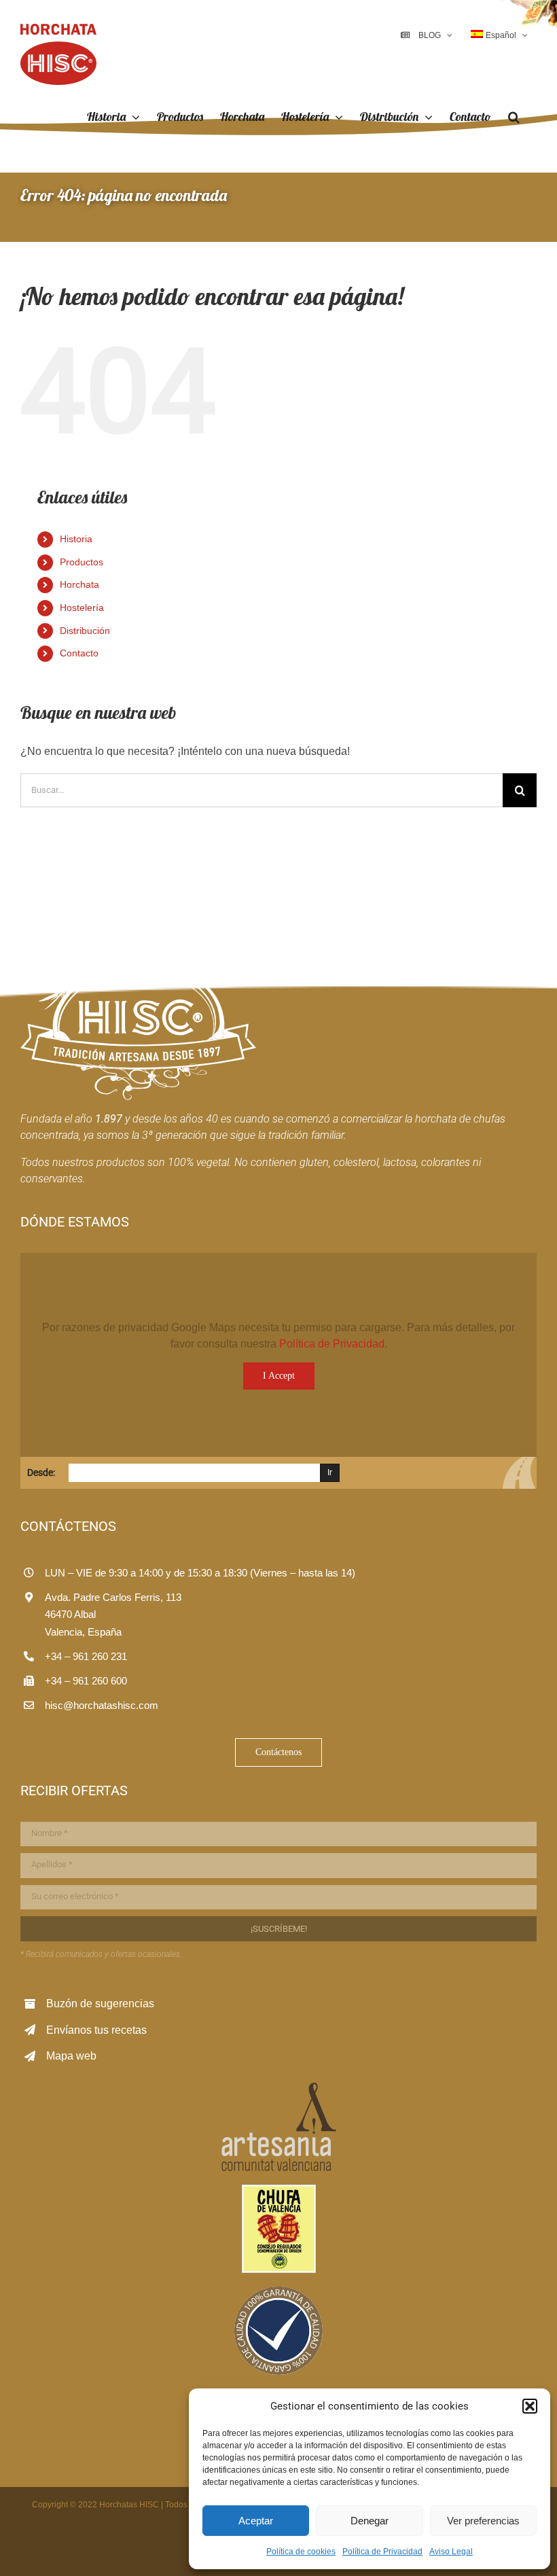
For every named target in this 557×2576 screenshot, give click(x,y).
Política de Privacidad (382, 2552)
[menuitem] (499, 35)
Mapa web (71, 2056)
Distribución (85, 631)
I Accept (279, 1376)
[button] (530, 2406)
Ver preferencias (483, 2521)
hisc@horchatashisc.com (102, 1705)
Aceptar (256, 2521)
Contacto (79, 653)
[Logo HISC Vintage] (138, 941)
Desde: (41, 1472)
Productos (82, 562)
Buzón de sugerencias (100, 2004)
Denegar (370, 2521)
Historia (76, 539)
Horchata (79, 584)
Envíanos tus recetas (96, 2030)
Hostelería (82, 607)
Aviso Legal (451, 2552)
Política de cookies (301, 2552)
